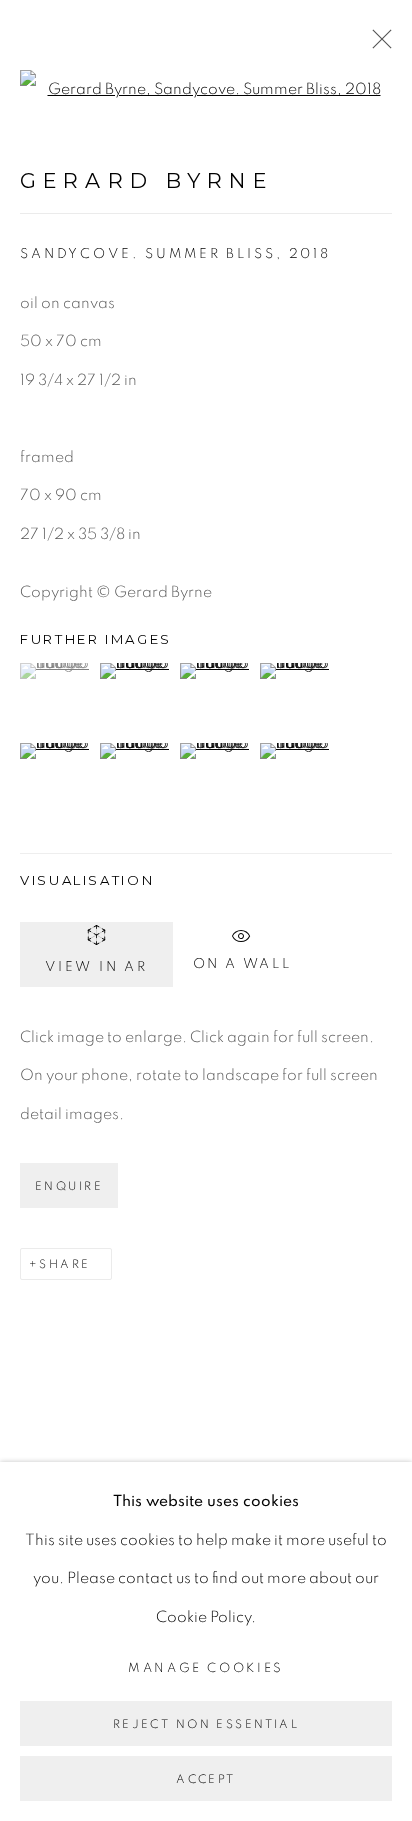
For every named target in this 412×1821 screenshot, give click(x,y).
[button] (57, 671)
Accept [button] (206, 1779)
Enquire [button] (69, 1186)
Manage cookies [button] (206, 1668)
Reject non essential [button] (206, 1724)
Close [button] (377, 45)
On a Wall (242, 960)
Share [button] (64, 1264)
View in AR (96, 967)
